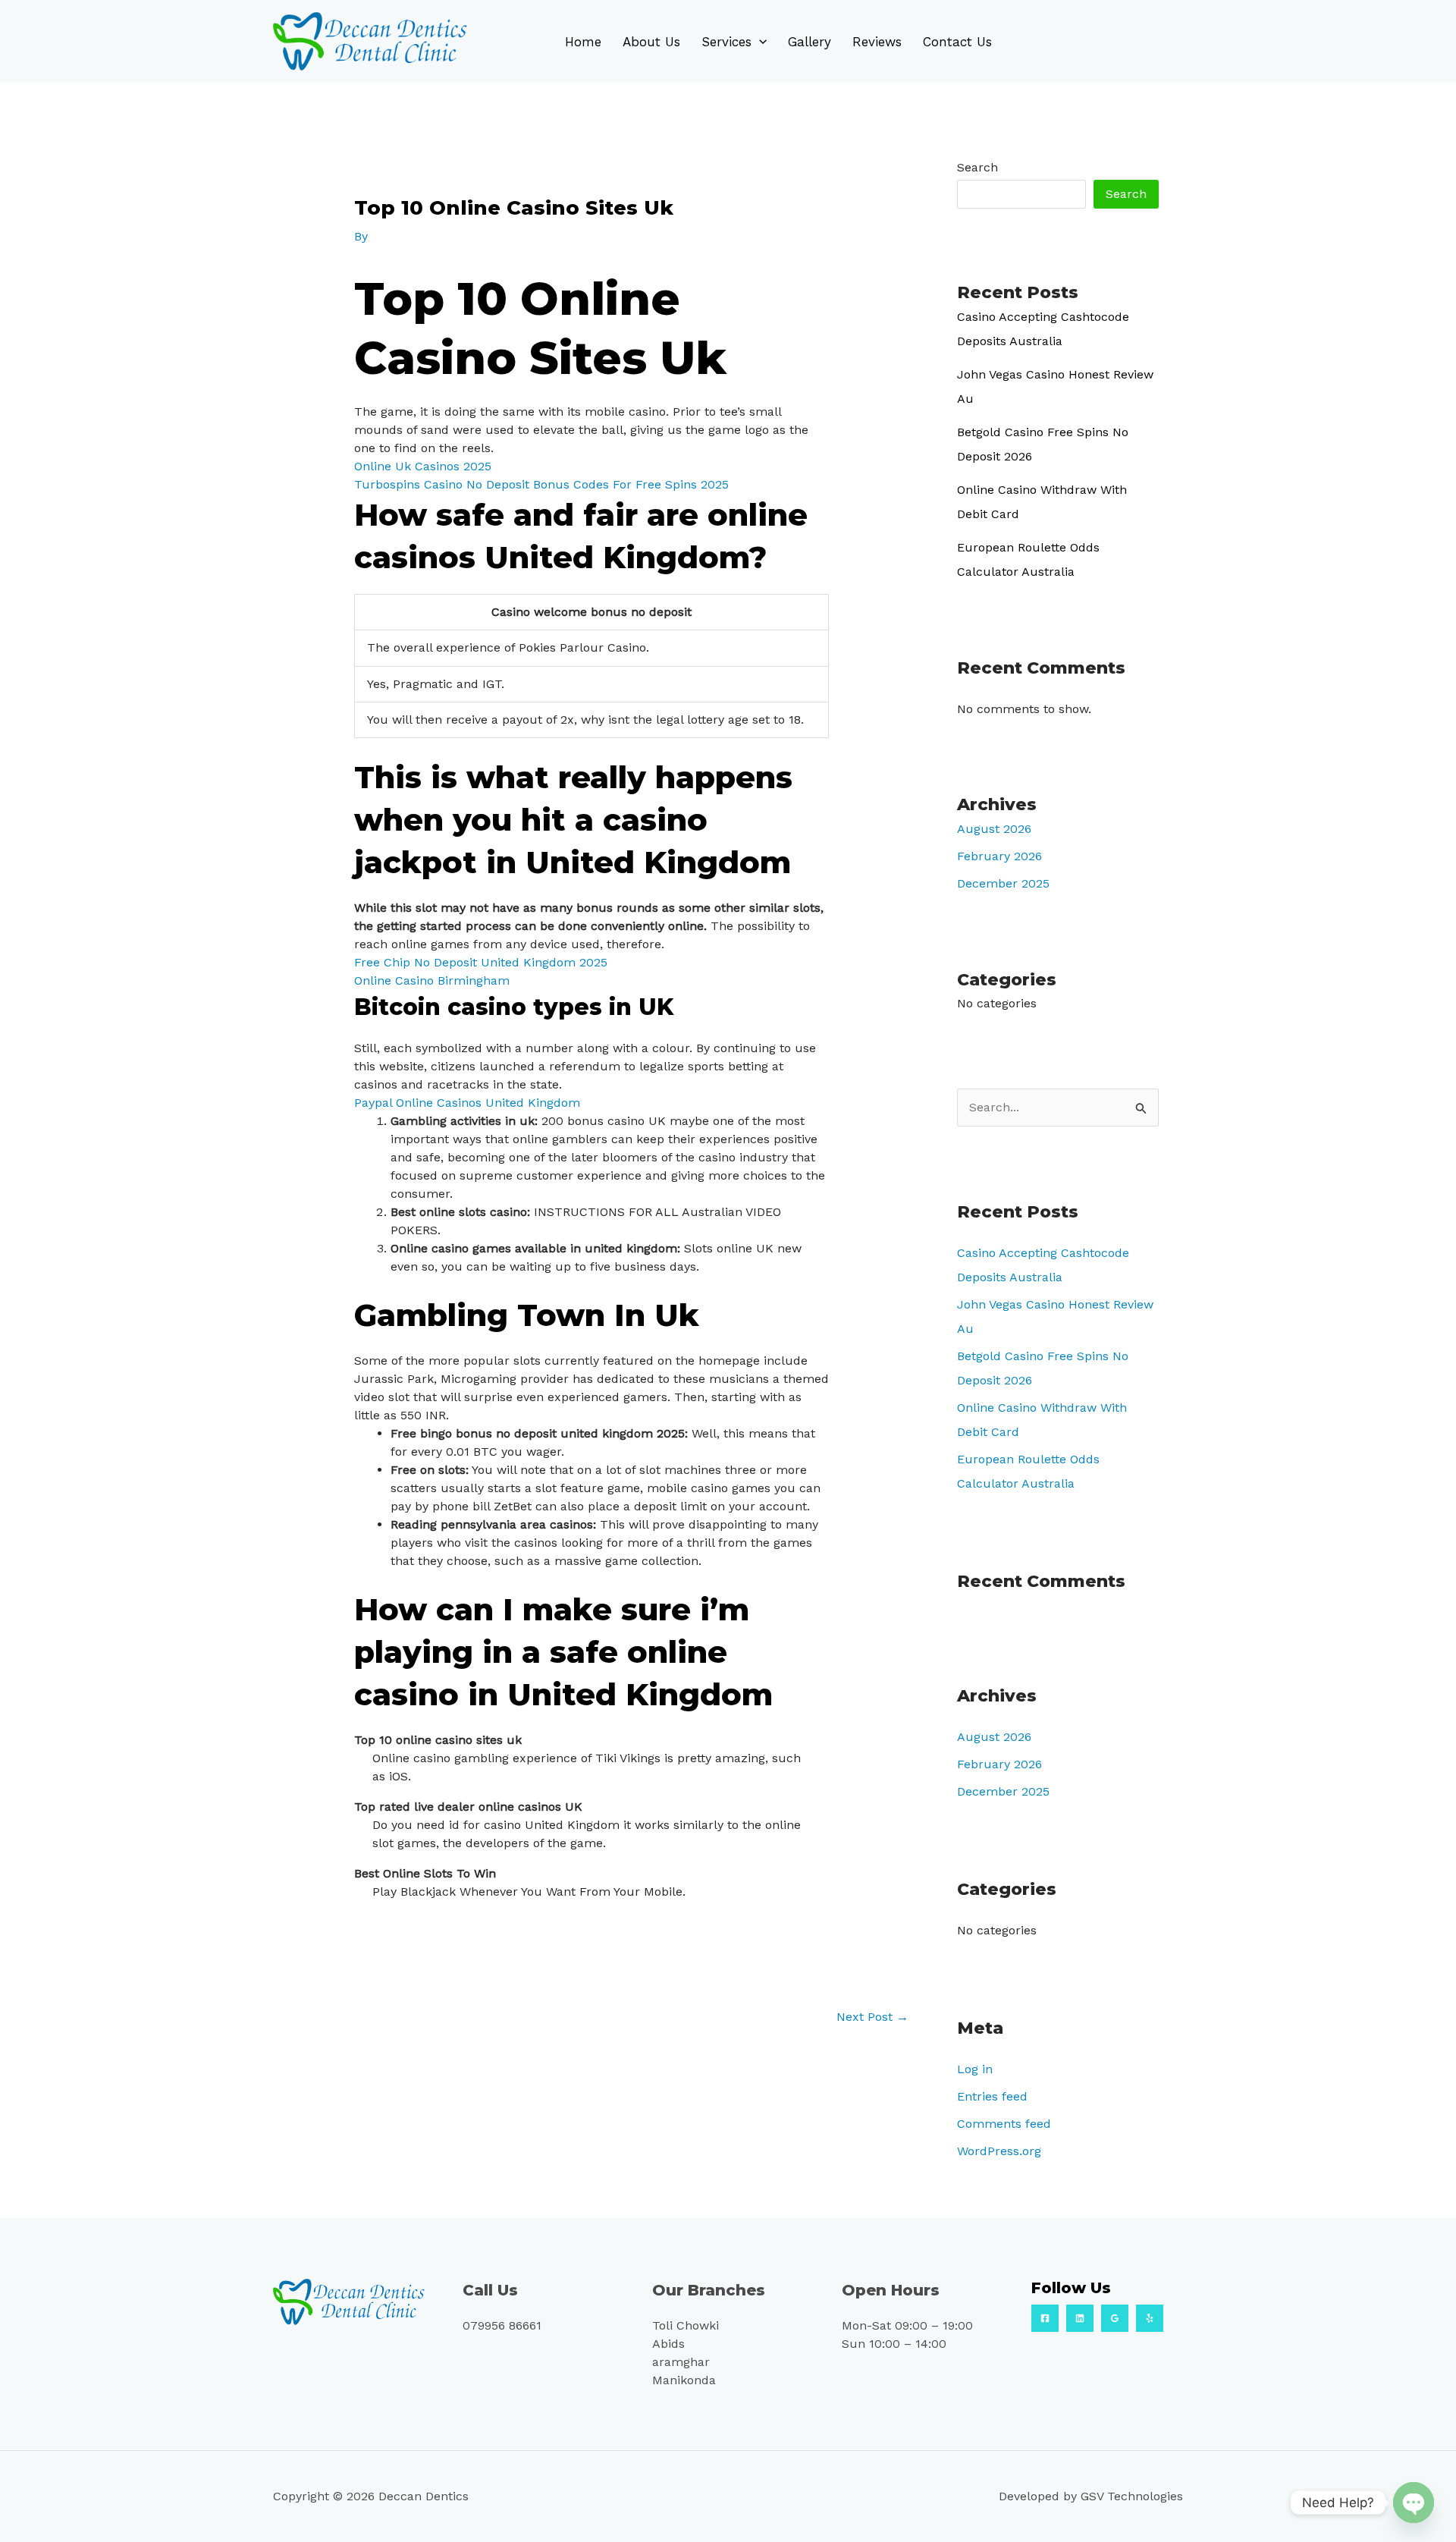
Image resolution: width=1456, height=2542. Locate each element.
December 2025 (1003, 883)
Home (583, 42)
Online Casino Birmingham (432, 980)
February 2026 (999, 856)
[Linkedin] (1080, 2318)
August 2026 (994, 829)
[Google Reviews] (1115, 2318)
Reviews (877, 42)
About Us (651, 42)
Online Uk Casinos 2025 (423, 466)
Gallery (810, 42)
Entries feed (992, 2096)
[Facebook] (1045, 2318)
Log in (975, 2069)
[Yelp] (1150, 2318)
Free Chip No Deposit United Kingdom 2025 (481, 962)
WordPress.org (999, 2151)
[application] (759, 42)
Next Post (872, 2017)
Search (977, 167)
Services (726, 42)
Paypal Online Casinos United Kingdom (467, 1103)
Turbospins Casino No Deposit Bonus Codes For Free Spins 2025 (541, 484)
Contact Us (957, 42)
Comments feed (1004, 2124)
